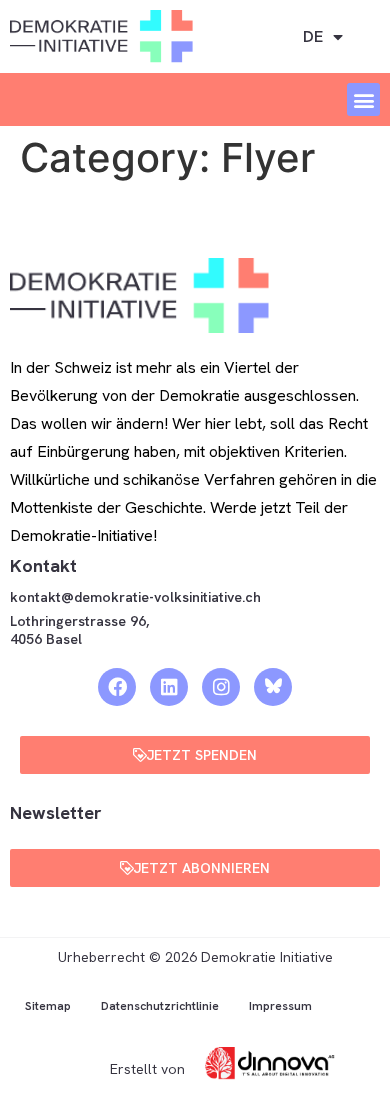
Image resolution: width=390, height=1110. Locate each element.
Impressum (280, 1006)
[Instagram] (221, 687)
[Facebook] (117, 687)
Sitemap (48, 1006)
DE (313, 36)
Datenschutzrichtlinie (160, 1006)
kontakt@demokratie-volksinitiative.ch (137, 597)
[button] (363, 99)
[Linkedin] (169, 687)
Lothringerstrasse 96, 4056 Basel (79, 630)
